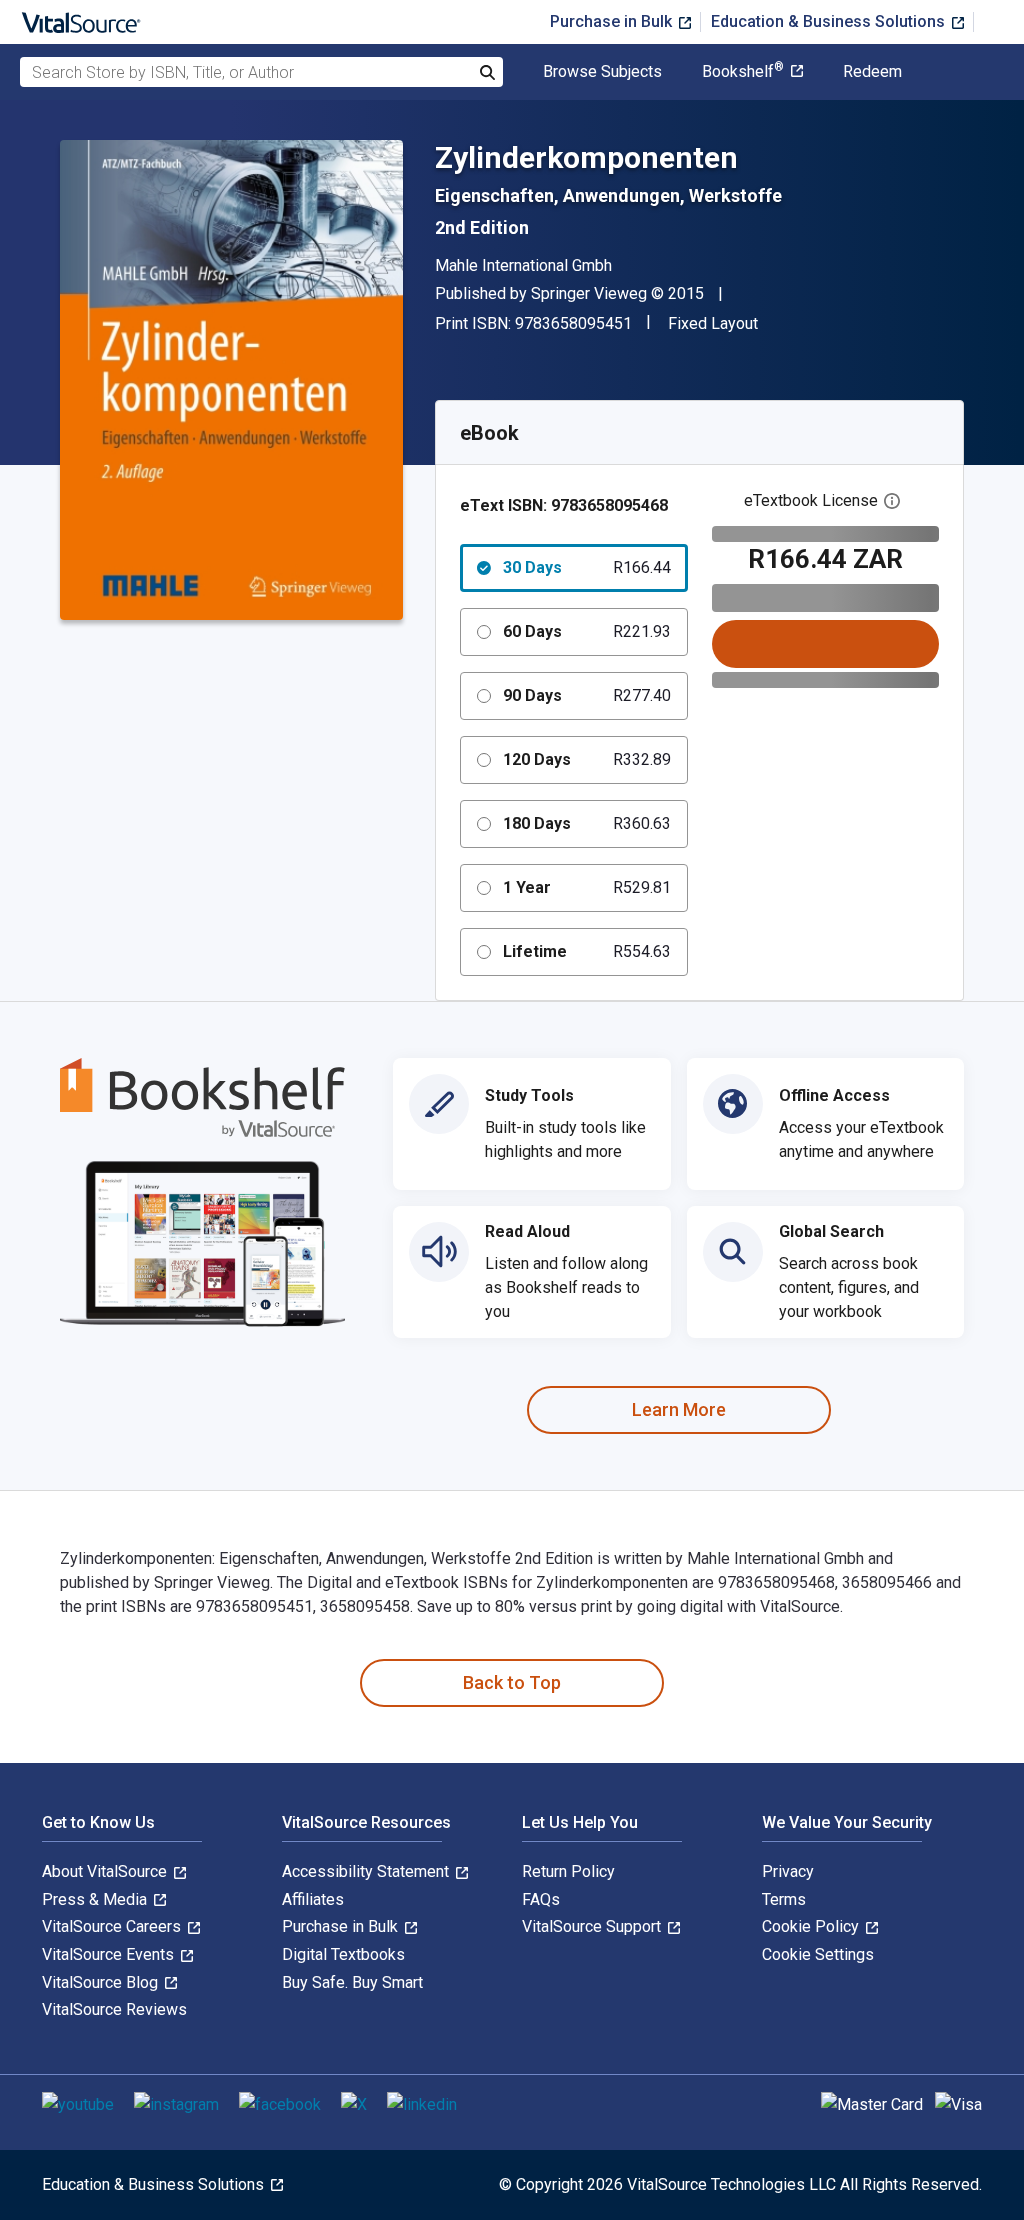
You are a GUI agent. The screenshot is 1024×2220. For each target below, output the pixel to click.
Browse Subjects (602, 72)
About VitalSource (106, 1871)
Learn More (679, 1409)
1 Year (587, 887)
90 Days (587, 695)
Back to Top (512, 1682)
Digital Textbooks (343, 1954)
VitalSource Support (593, 1926)
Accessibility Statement (367, 1871)
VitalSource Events (110, 1954)
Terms (784, 1899)
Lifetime (587, 951)
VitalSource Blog (102, 1982)
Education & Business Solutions (830, 21)
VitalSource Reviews (114, 2009)
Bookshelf (743, 72)
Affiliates (313, 1899)
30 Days (587, 567)
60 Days (587, 631)
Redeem (872, 72)
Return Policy (568, 1871)
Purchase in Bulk (613, 21)
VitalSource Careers (113, 1926)
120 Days (587, 759)
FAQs (541, 1899)
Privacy (788, 1871)
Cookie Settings (818, 1954)
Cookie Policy (812, 1926)
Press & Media (96, 1899)
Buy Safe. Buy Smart (352, 1982)
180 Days (587, 823)
